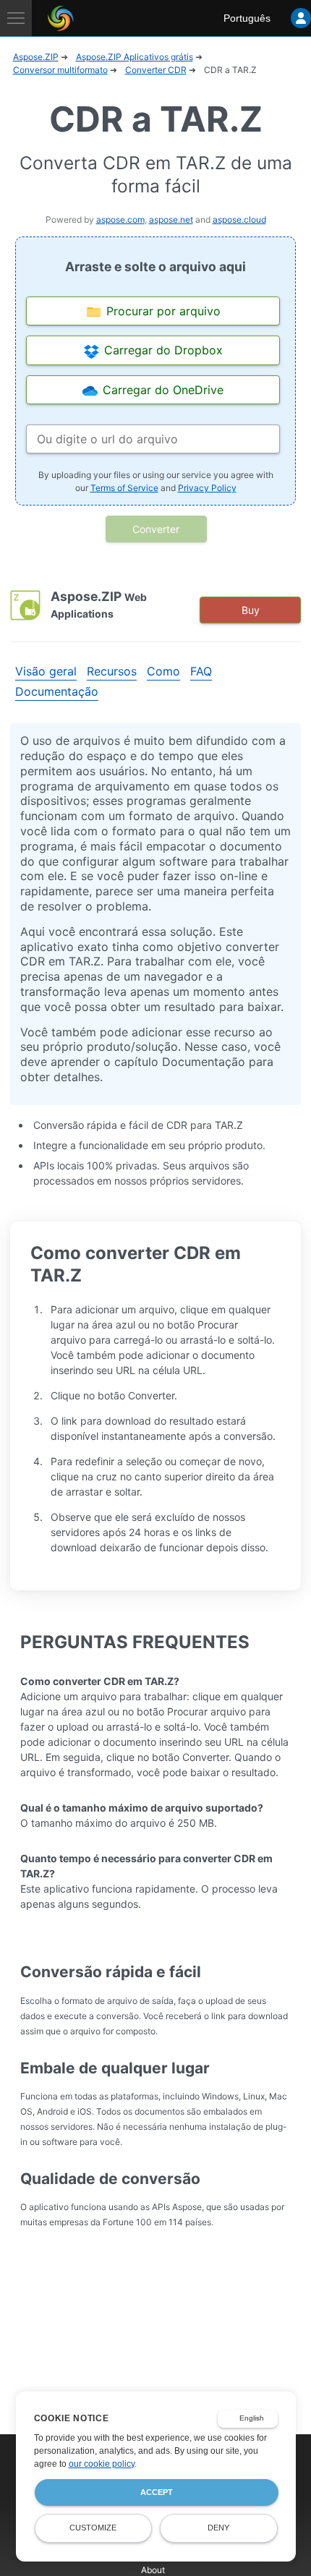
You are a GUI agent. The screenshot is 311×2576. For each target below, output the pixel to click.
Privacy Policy (207, 488)
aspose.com (120, 219)
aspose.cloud (239, 219)
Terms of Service (124, 488)
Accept (157, 2492)
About (153, 2570)
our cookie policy (102, 2464)
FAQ (201, 671)
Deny (218, 2528)
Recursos (112, 671)
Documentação (57, 691)
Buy (251, 610)
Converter (156, 529)
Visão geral (46, 671)
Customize (93, 2528)
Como (163, 671)
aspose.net (171, 219)
